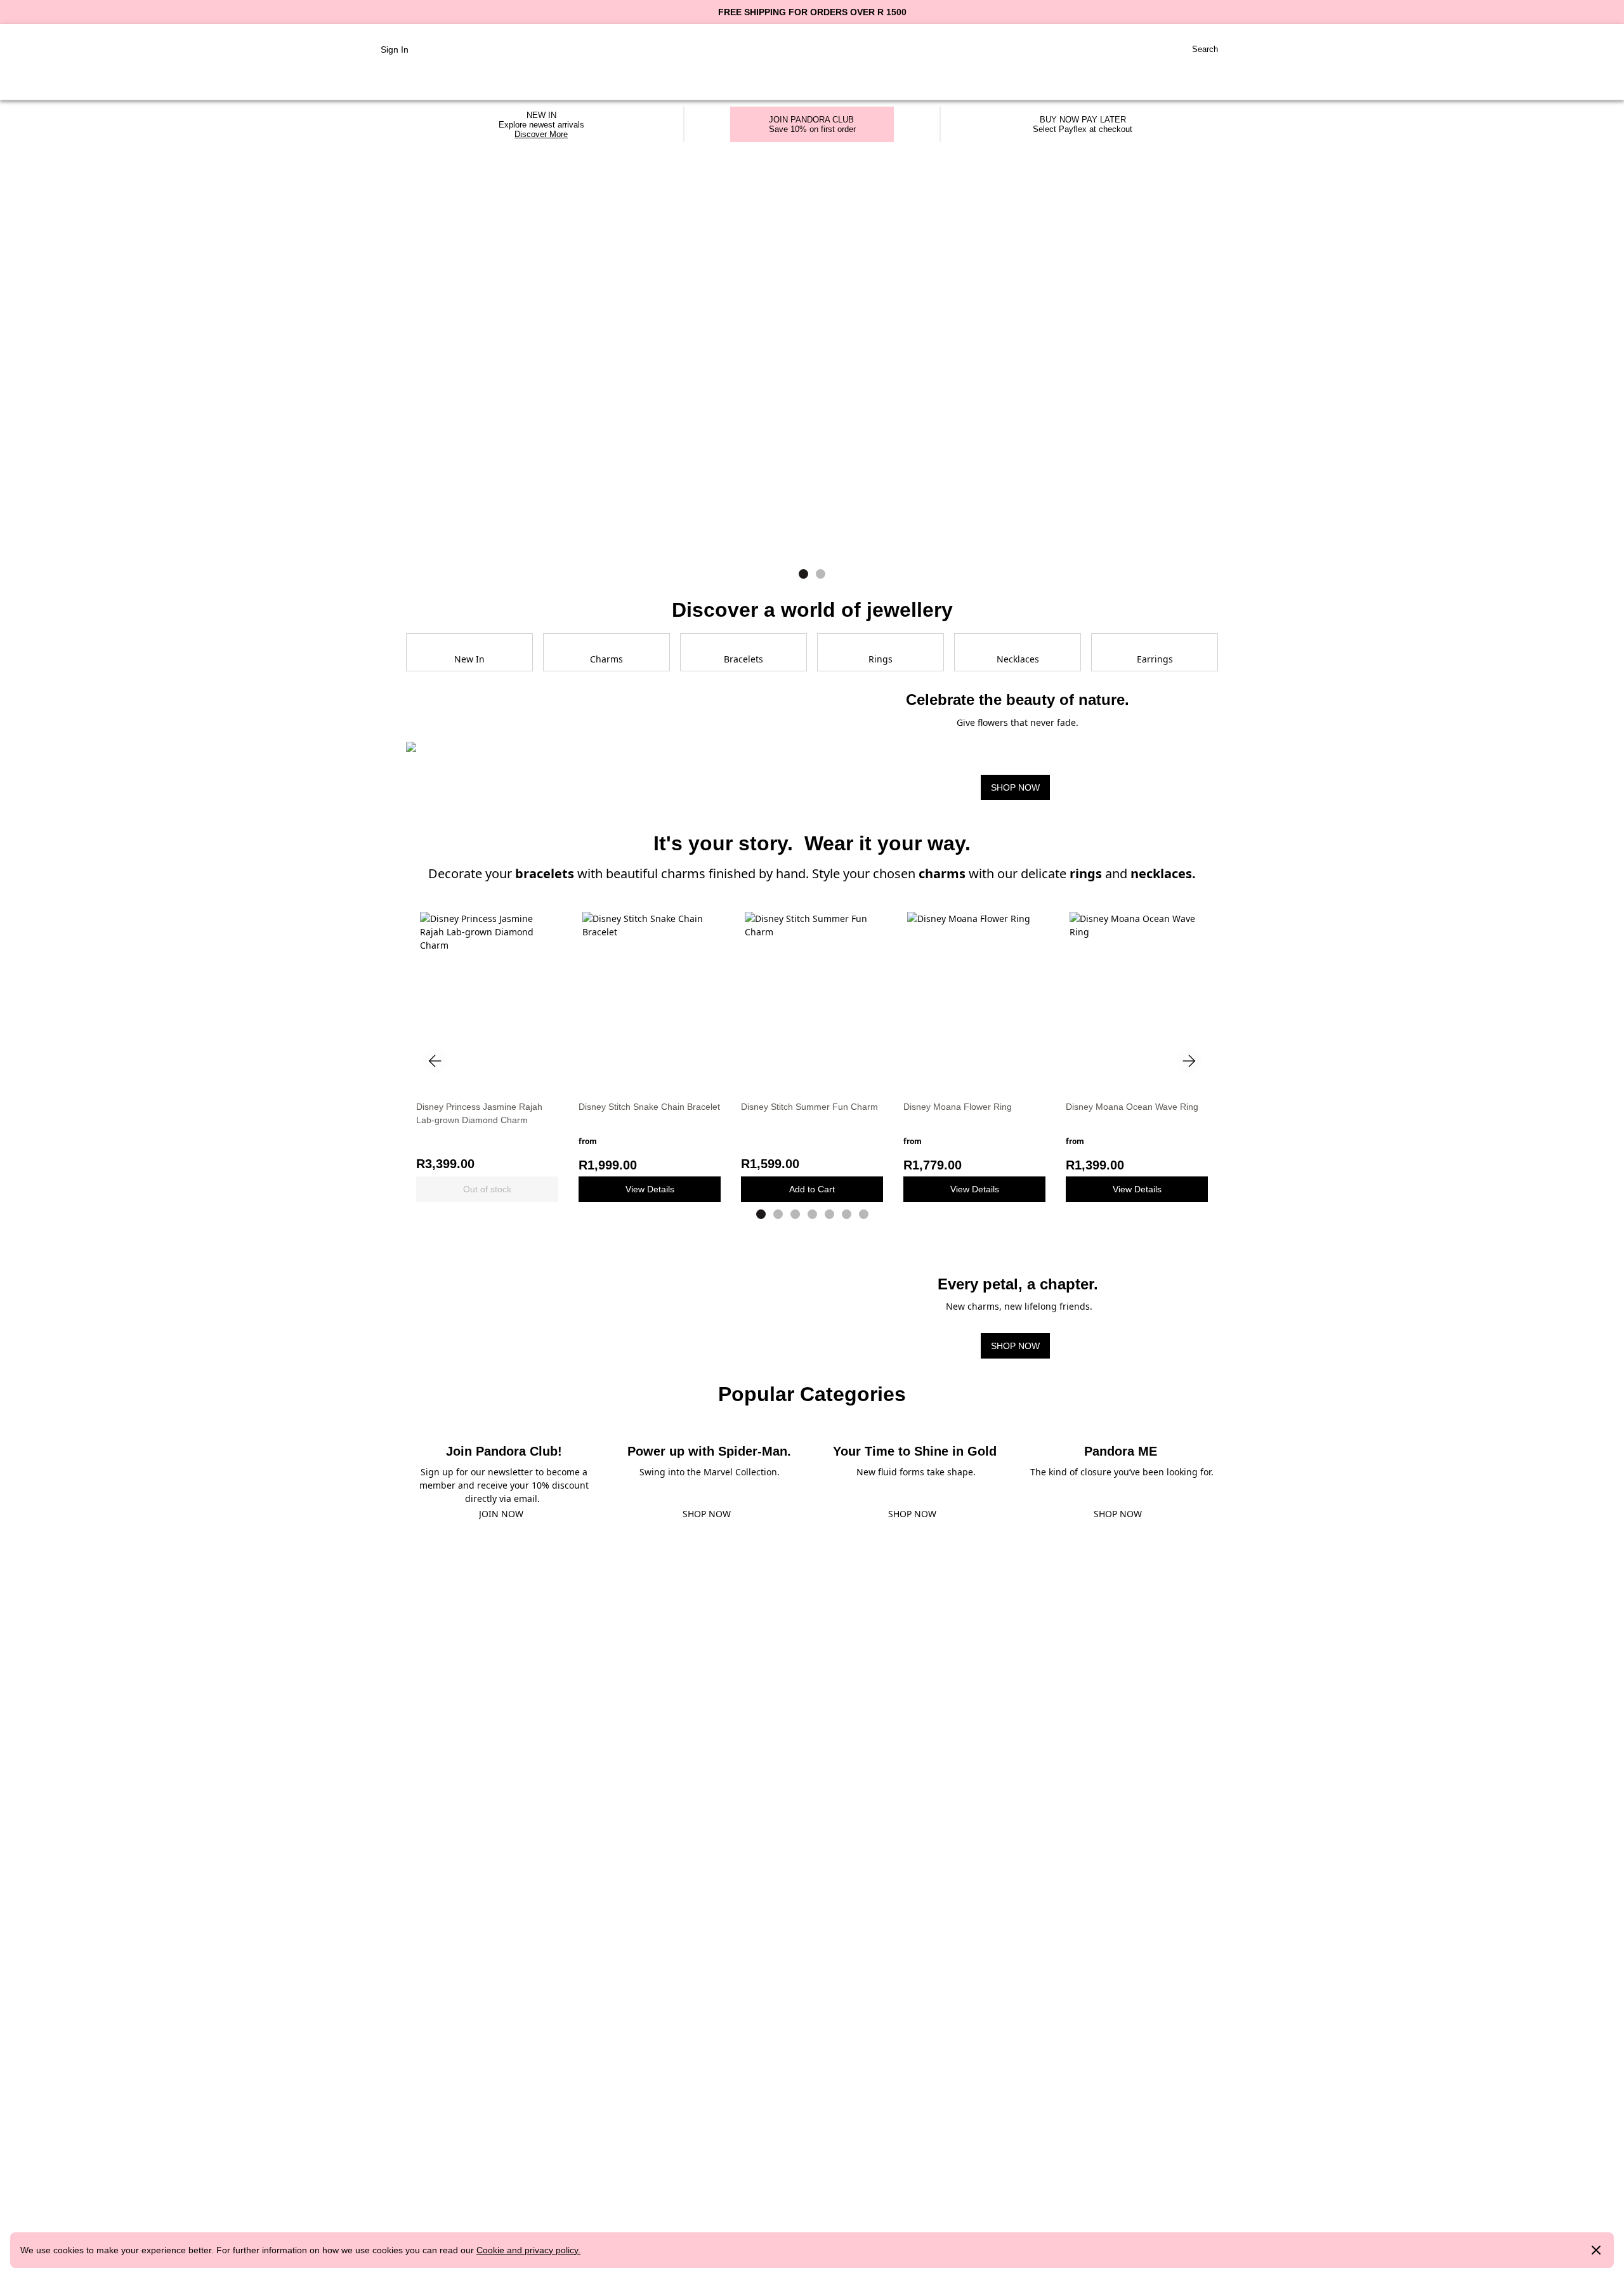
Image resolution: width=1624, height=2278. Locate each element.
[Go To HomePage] (812, 50)
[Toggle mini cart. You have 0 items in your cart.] (1243, 49)
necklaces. (1163, 873)
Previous (435, 1061)
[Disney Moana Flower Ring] (974, 998)
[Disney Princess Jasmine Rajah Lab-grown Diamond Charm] (487, 998)
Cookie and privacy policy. (528, 2250)
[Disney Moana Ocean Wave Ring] (1137, 998)
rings (1086, 873)
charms (944, 873)
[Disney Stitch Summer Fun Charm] (812, 998)
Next (1189, 1061)
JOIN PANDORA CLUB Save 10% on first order (812, 124)
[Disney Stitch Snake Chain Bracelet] (650, 998)
